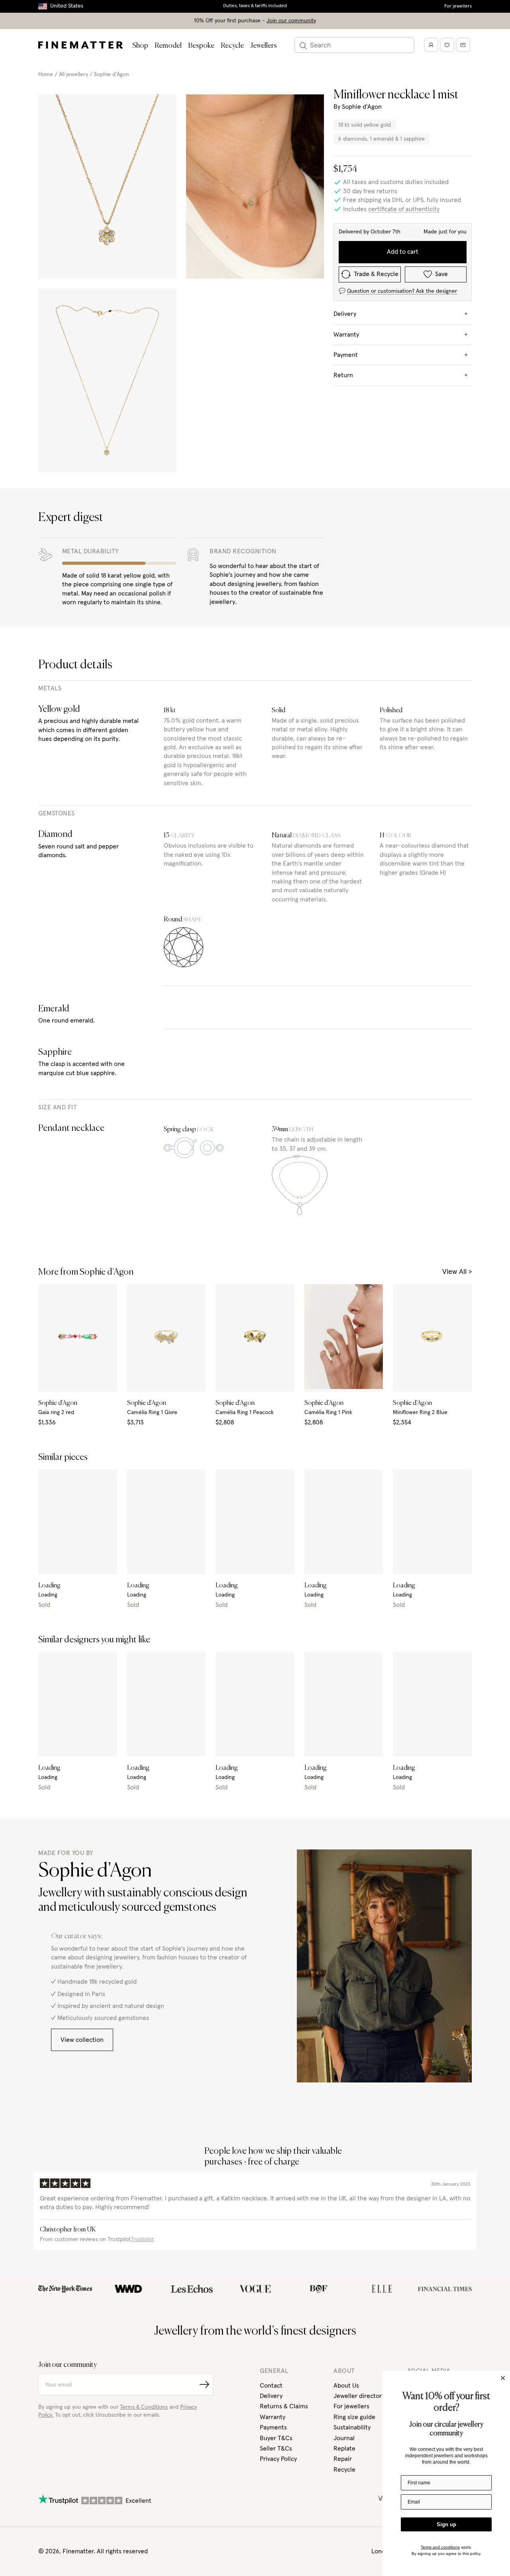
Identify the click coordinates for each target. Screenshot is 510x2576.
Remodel (168, 46)
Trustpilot (142, 2239)
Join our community (291, 21)
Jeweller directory (359, 2396)
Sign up (446, 2524)
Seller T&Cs (276, 2449)
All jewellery (74, 74)
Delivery (271, 2396)
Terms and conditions (440, 2547)
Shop (140, 46)
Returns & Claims (284, 2406)
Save (441, 274)
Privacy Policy (278, 2459)
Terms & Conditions (144, 2407)
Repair (343, 2459)
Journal (344, 2438)
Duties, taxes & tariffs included (255, 6)
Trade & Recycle (376, 274)
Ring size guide (354, 2417)
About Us (346, 2386)
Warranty (273, 2417)
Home (46, 74)
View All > (457, 1272)
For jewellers (458, 6)
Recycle (232, 46)
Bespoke (201, 46)
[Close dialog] (503, 2378)
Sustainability (352, 2427)
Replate (344, 2449)
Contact (271, 2386)
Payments (273, 2427)
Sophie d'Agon (112, 74)
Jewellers (264, 46)
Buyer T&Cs (276, 2438)
